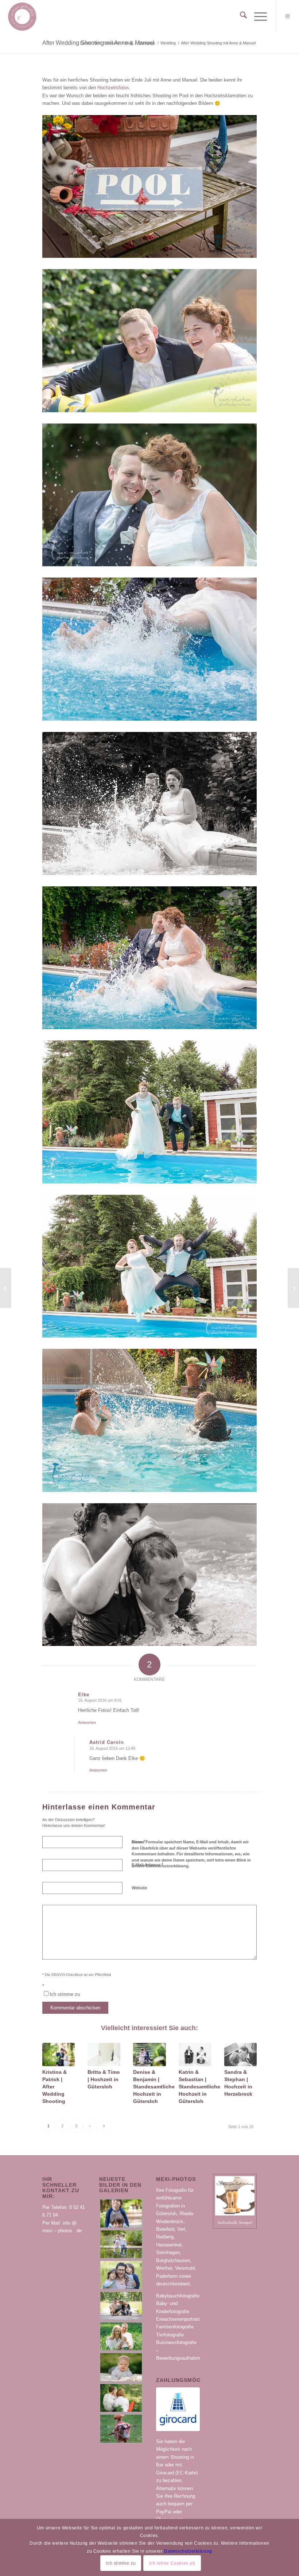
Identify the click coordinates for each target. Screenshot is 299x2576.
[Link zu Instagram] (288, 16)
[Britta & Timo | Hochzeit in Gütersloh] (104, 2055)
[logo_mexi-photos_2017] (22, 16)
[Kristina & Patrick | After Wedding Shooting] (59, 2055)
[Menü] (257, 16)
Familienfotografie (175, 2327)
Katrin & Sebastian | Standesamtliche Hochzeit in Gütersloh (199, 2087)
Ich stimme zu (121, 2563)
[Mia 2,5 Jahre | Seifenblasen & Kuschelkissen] (293, 1288)
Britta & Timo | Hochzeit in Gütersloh (104, 2079)
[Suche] (240, 16)
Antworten (87, 1722)
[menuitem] (240, 16)
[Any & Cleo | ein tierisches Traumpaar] (6, 1288)
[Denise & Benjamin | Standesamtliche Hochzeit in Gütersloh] (149, 2055)
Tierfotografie (170, 2335)
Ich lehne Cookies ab (172, 2563)
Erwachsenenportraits (179, 2319)
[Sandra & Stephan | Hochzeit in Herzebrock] (240, 2055)
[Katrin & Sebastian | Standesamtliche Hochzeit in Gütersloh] (195, 2055)
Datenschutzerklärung (188, 2551)
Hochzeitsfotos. (114, 88)
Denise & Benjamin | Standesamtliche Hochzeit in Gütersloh (154, 2087)
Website (139, 1888)
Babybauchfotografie (178, 2296)
